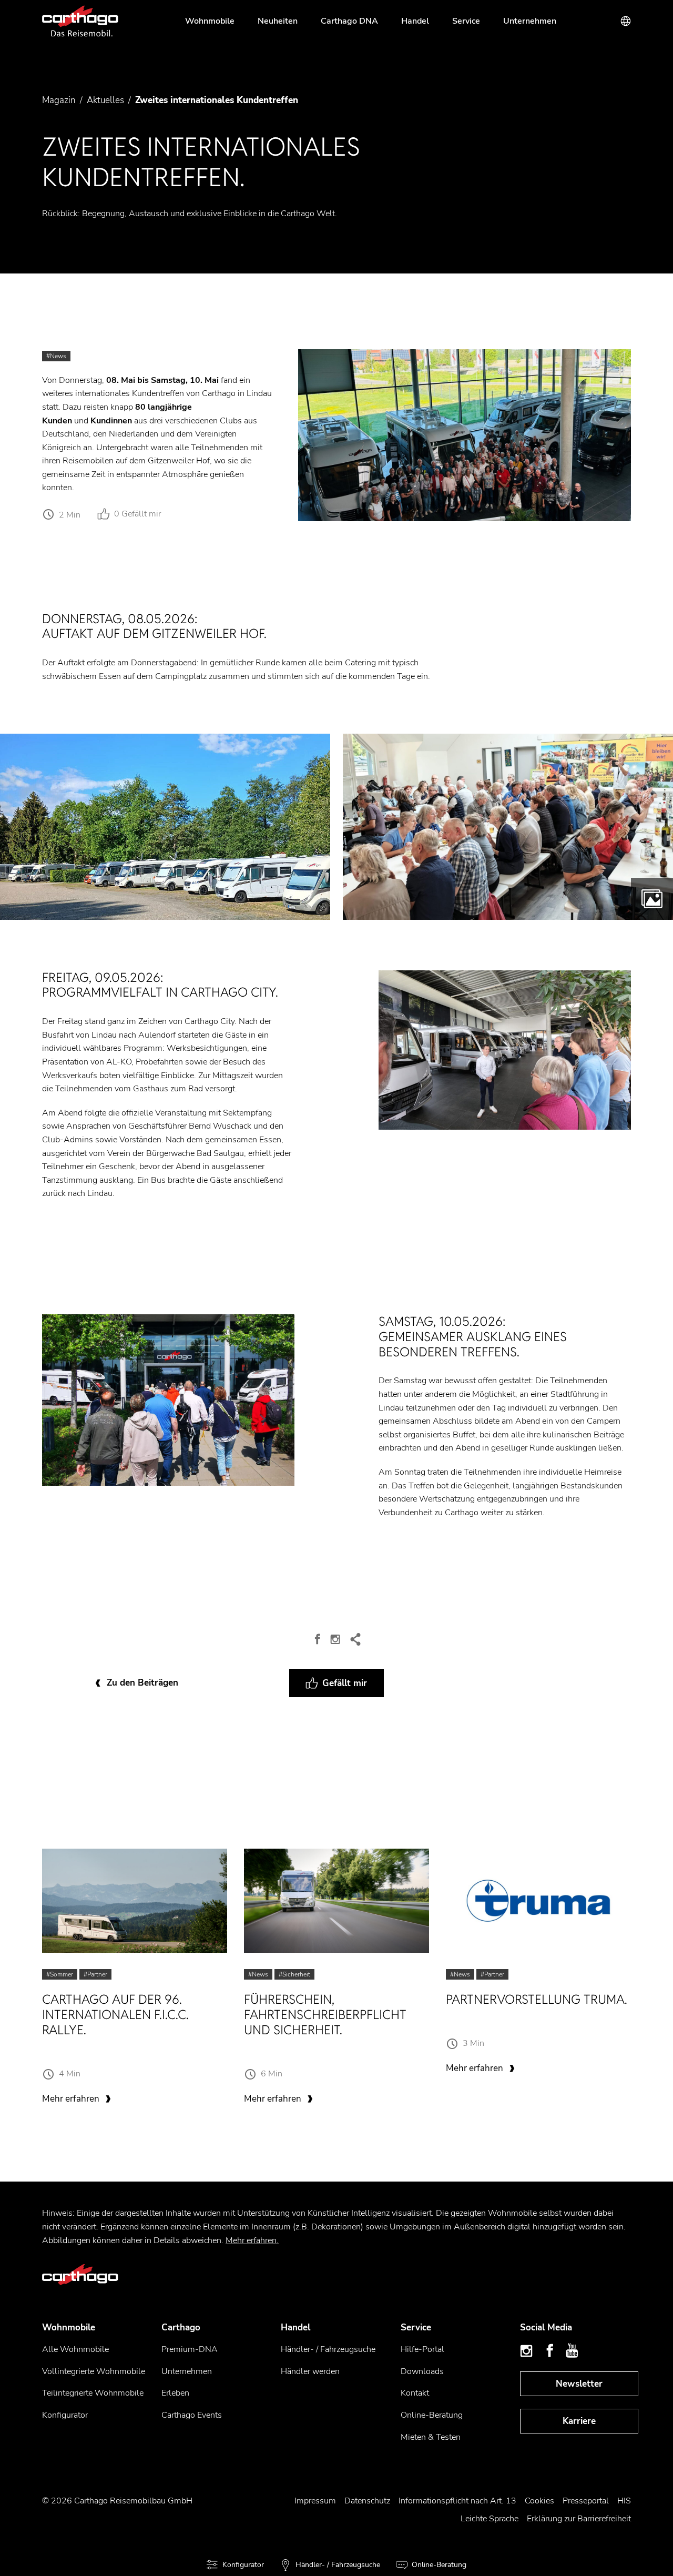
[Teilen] (355, 1639)
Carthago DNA (349, 21)
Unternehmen (530, 21)
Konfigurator (65, 2415)
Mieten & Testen (431, 2437)
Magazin (59, 100)
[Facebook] (318, 1639)
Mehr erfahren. (252, 2240)
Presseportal (586, 2501)
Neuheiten (278, 21)
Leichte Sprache (490, 2519)
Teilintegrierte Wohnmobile (93, 2393)
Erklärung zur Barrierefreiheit (579, 2519)
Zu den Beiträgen (142, 1683)
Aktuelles (105, 100)
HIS (624, 2501)
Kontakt (415, 2393)
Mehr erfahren (71, 2099)
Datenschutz (367, 2501)
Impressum (315, 2501)
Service (466, 21)
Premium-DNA (190, 2349)
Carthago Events (192, 2415)
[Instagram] (336, 1639)
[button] (165, 826)
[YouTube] (572, 2351)
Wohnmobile (210, 21)
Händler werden (310, 2371)
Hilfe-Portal (422, 2349)
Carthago (181, 2327)
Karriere (579, 2421)
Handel (415, 21)
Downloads (422, 2371)
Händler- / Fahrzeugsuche (328, 2349)
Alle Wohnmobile (75, 2349)
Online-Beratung (432, 2415)
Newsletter (579, 2384)
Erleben (175, 2393)
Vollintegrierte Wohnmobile (94, 2371)
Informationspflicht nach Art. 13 (457, 2501)
